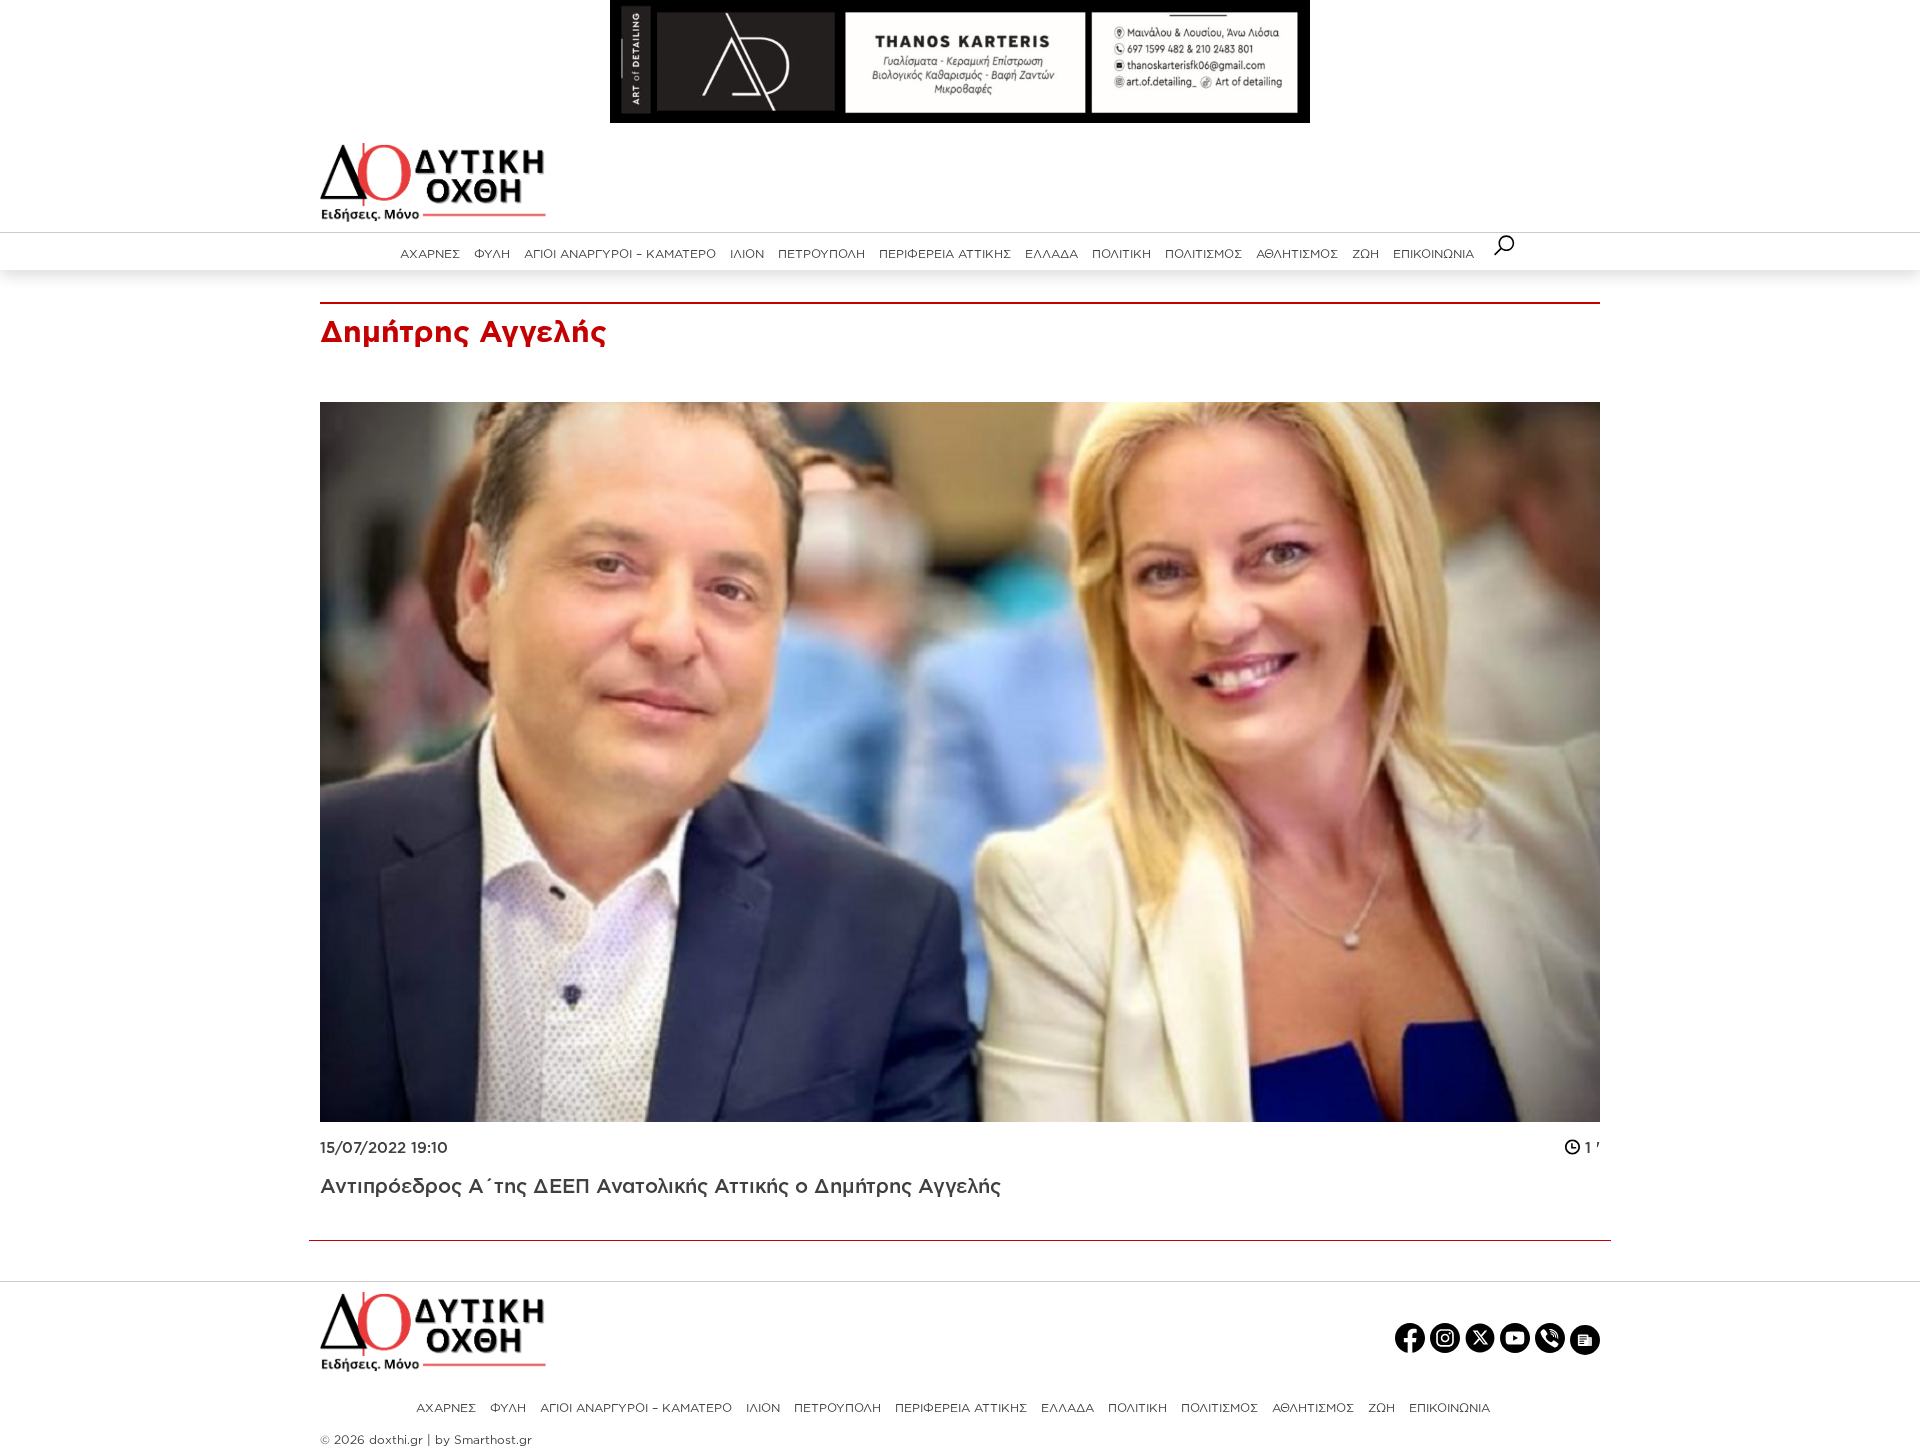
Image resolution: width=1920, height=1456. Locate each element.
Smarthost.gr (493, 1439)
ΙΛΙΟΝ (747, 253)
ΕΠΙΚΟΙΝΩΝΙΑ (1433, 253)
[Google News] (1585, 1338)
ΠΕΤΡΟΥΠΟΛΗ (821, 253)
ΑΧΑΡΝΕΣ (430, 253)
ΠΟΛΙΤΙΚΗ (1121, 253)
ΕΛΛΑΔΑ (1051, 253)
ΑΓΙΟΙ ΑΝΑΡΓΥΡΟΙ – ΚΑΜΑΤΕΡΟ (620, 253)
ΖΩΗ (1365, 253)
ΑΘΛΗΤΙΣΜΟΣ (1297, 253)
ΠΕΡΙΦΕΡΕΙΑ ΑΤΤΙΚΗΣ (945, 253)
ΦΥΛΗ (492, 253)
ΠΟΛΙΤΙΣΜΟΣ (1203, 253)
